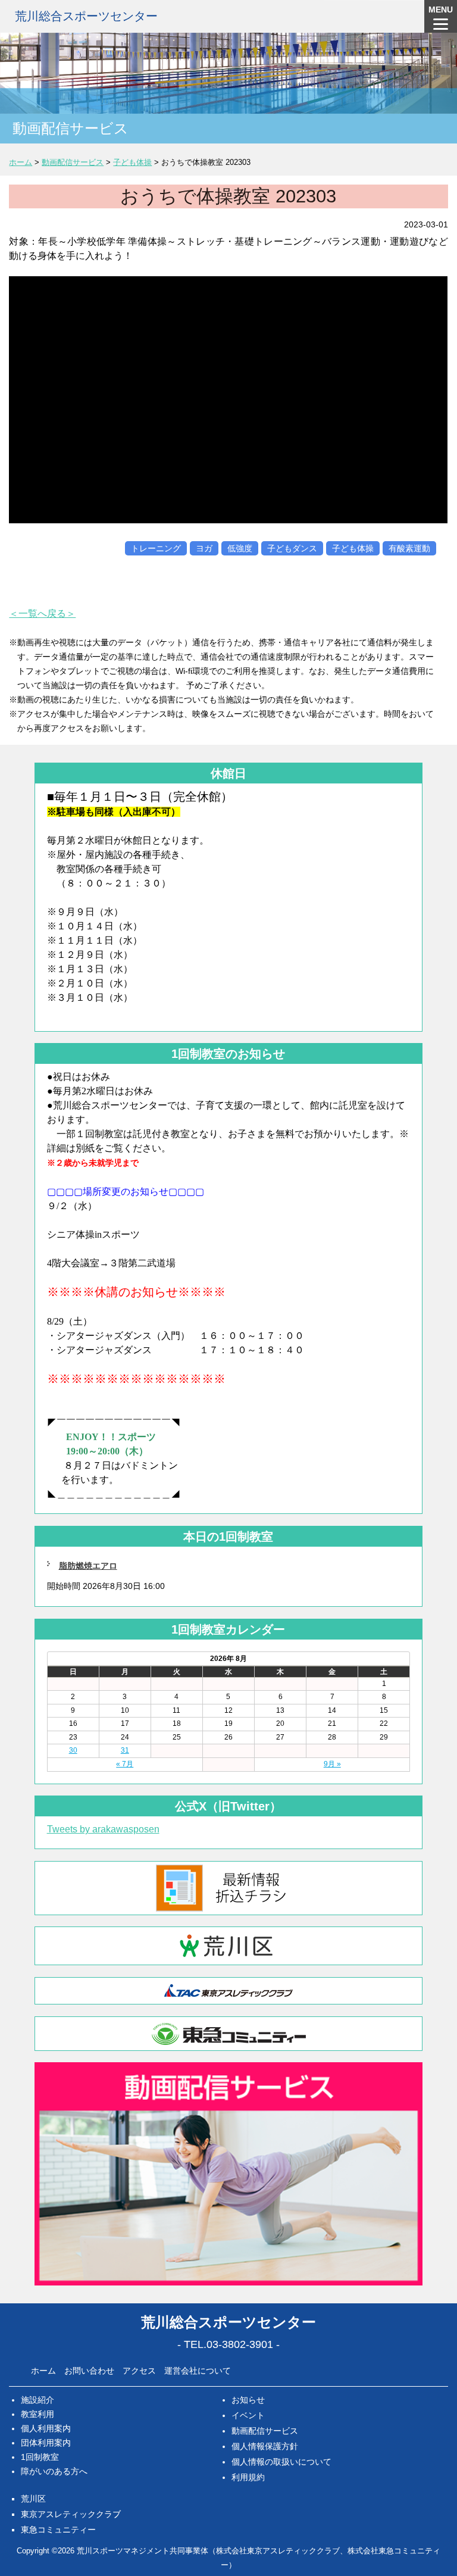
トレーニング (156, 548)
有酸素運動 (409, 548)
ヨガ (204, 548)
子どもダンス (292, 548)
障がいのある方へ (54, 2471)
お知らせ (248, 2400)
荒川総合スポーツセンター (86, 16)
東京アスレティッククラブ (71, 2514)
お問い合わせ (89, 2371)
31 (125, 1750)
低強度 (240, 548)
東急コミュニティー (58, 2530)
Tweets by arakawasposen (103, 1829)
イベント (248, 2415)
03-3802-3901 (240, 2344)
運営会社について (198, 2371)
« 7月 (125, 1764)
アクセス (139, 2371)
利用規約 (248, 2477)
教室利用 (37, 2414)
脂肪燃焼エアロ (88, 1566)
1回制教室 (40, 2457)
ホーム (43, 2371)
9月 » (332, 1764)
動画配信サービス (265, 2431)
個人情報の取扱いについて (281, 2462)
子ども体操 (353, 548)
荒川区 (33, 2499)
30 (73, 1750)
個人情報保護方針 (265, 2446)
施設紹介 (37, 2400)
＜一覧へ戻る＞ (42, 613)
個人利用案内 (46, 2428)
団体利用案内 (46, 2443)
